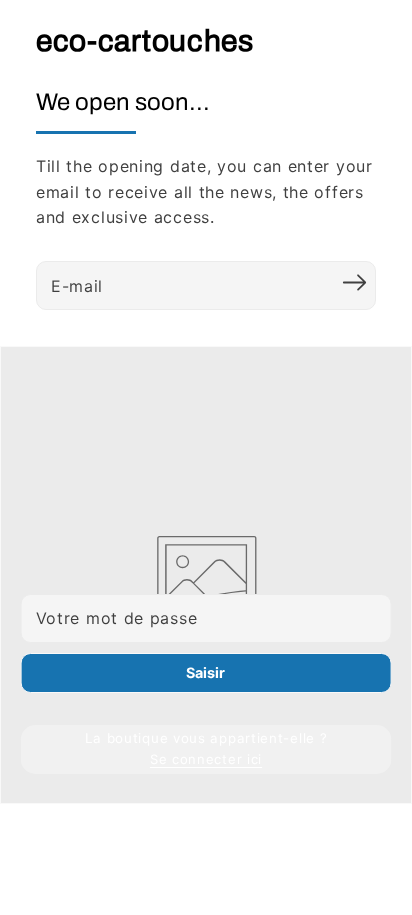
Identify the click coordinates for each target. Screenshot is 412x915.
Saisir (205, 672)
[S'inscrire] (354, 283)
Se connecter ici (206, 759)
